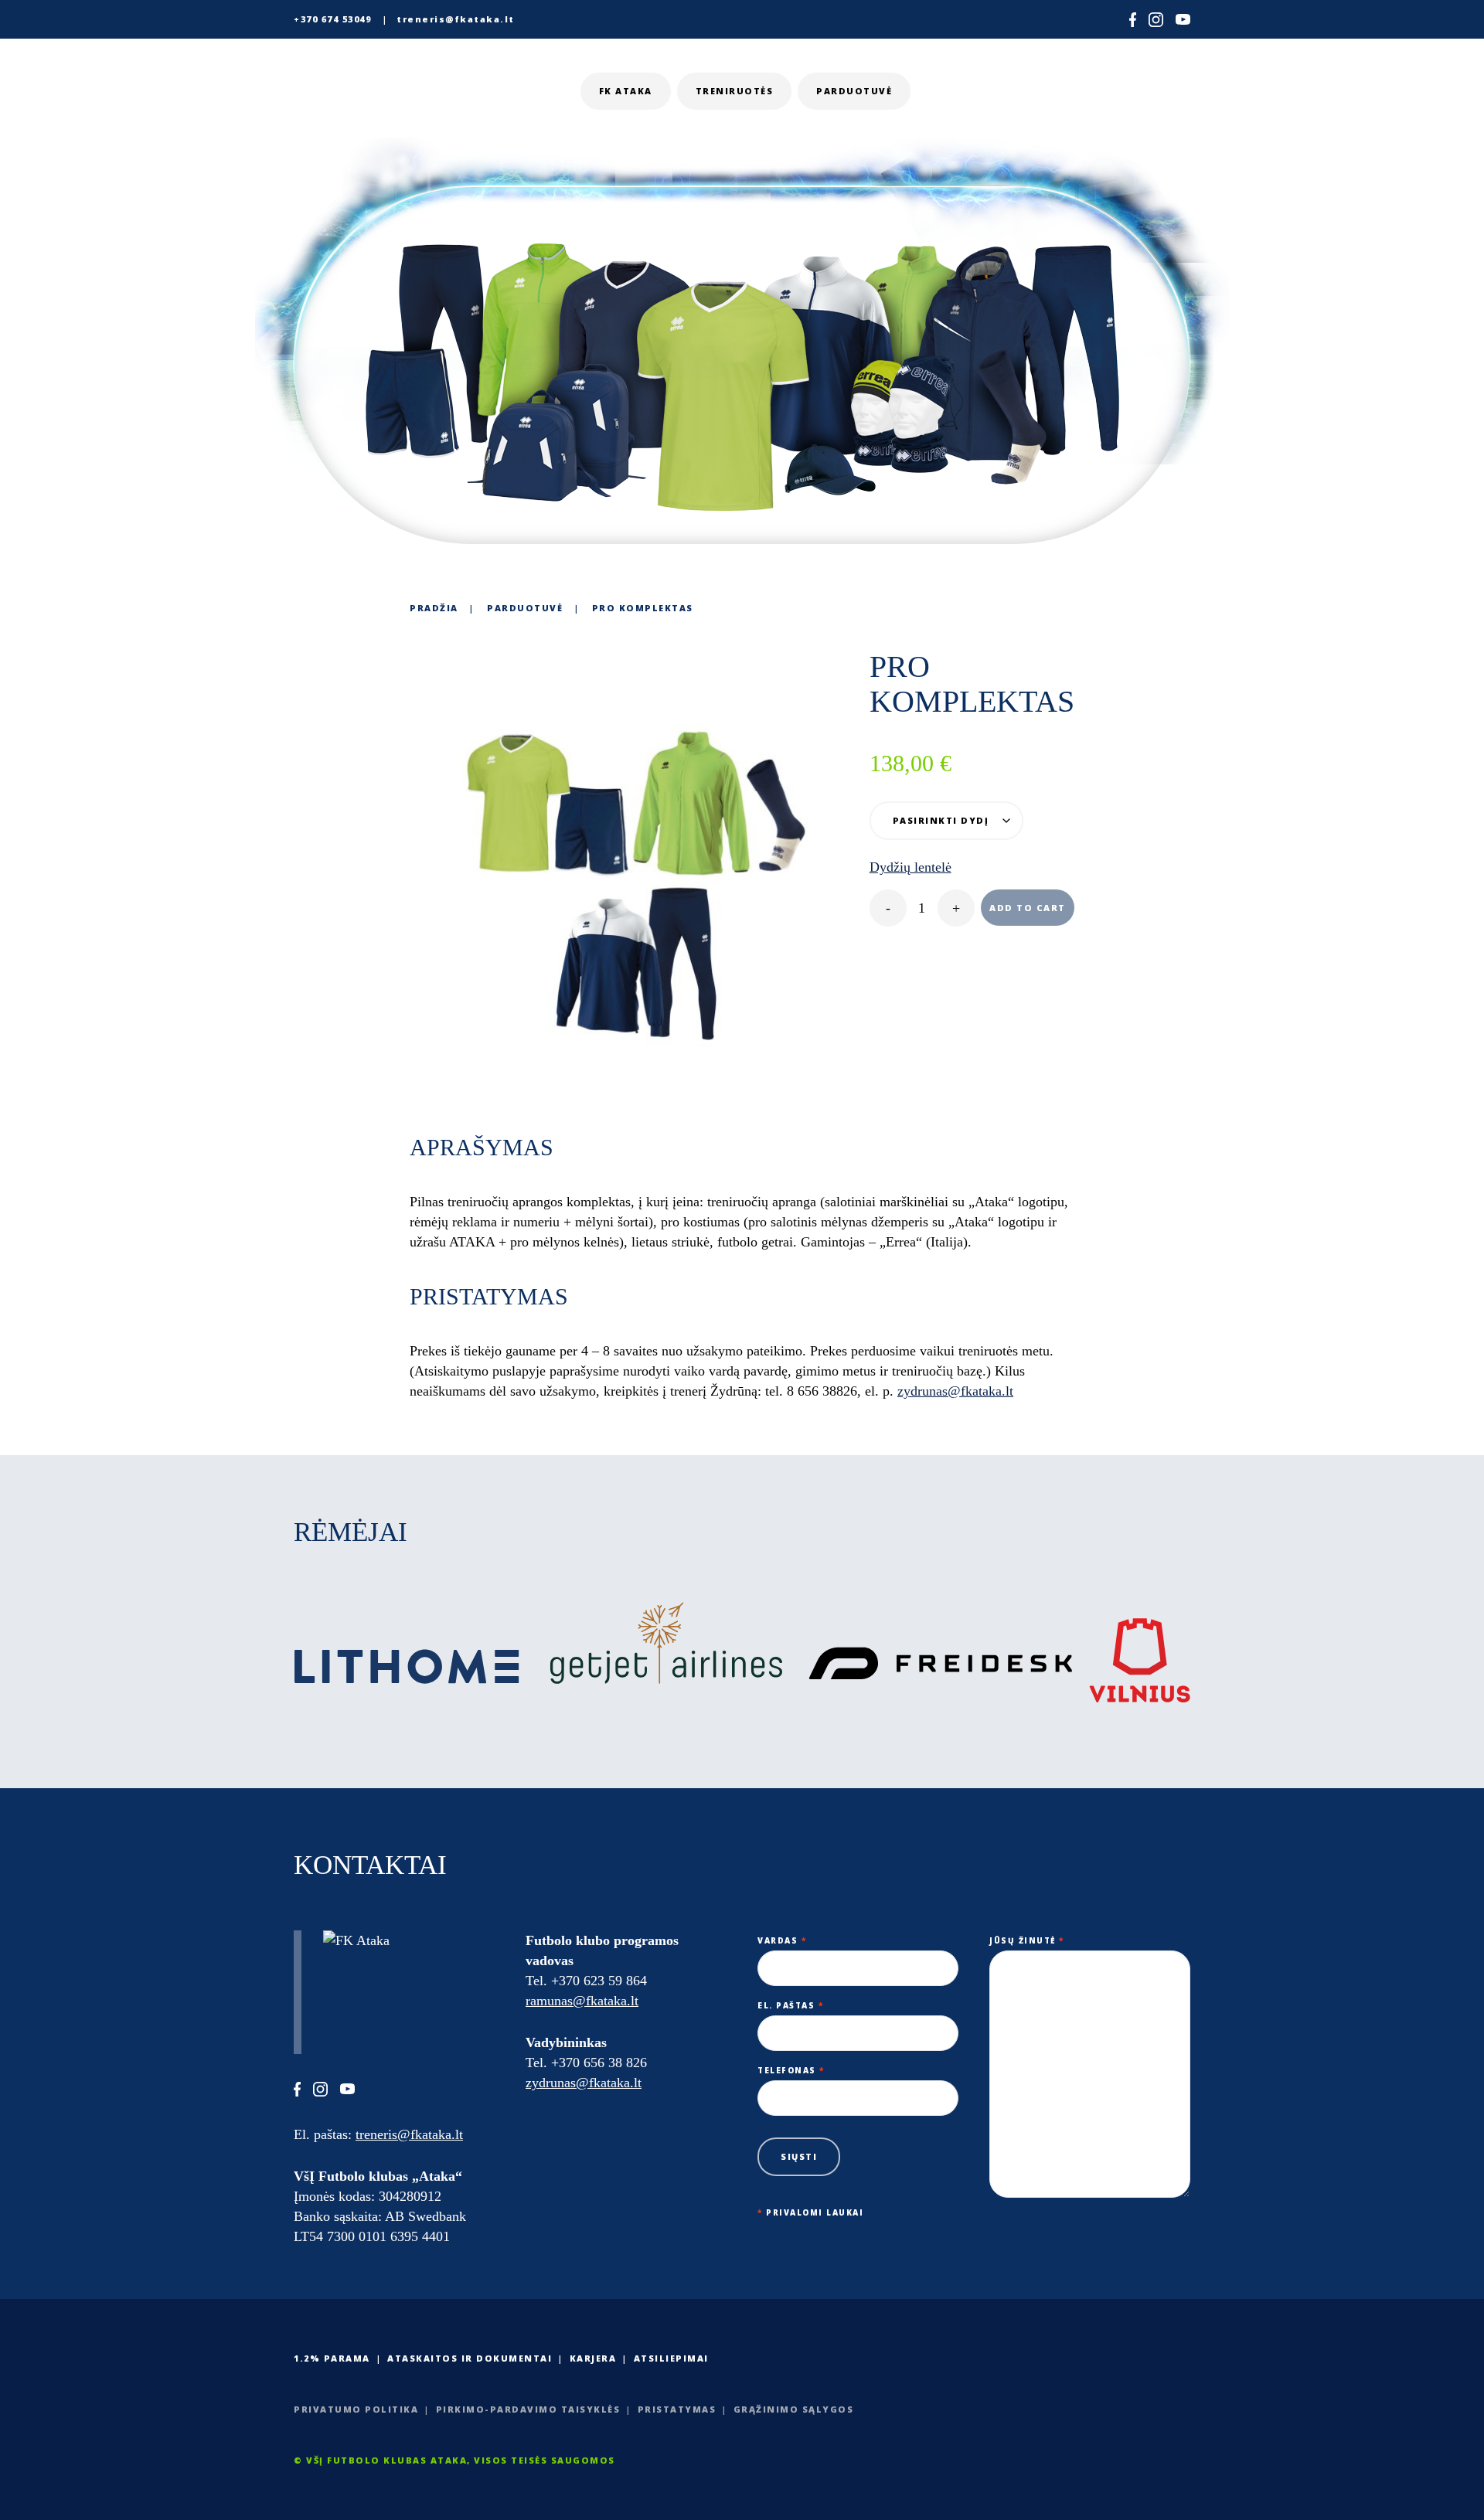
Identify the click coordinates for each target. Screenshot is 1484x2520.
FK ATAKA (626, 91)
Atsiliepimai (671, 2358)
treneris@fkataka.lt (456, 19)
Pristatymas (677, 2409)
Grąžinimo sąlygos (794, 2409)
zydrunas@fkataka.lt (584, 2083)
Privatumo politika (356, 2409)
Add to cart (1028, 908)
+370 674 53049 (332, 19)
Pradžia (434, 608)
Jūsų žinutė (1027, 1940)
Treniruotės (735, 91)
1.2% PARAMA (332, 2358)
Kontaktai (1136, 91)
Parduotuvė (854, 91)
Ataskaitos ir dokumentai (470, 2358)
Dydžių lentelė (910, 867)
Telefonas (791, 2070)
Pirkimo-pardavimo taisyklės (528, 2409)
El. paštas (790, 2005)
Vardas (782, 1940)
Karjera (593, 2358)
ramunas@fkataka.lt (582, 2001)
